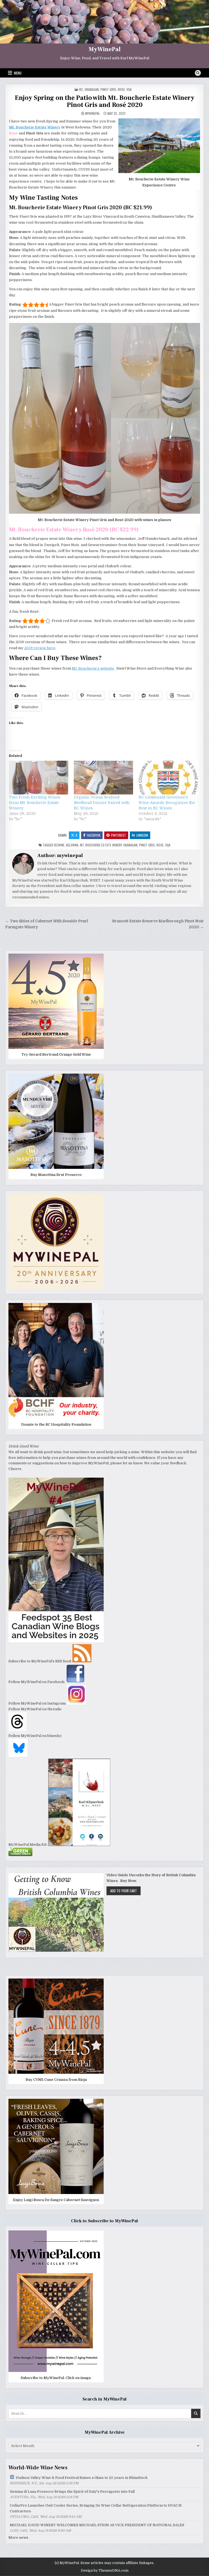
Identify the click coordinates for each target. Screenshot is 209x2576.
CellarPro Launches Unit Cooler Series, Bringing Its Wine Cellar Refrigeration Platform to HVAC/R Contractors (96, 2508)
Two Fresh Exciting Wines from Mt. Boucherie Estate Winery (35, 803)
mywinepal (93, 113)
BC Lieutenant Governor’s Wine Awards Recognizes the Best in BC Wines (167, 803)
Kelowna (72, 845)
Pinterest (119, 835)
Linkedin (142, 835)
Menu (18, 73)
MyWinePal (105, 49)
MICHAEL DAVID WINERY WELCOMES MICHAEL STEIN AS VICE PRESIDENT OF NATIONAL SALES (97, 2525)
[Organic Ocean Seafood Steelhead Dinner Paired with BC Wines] (103, 778)
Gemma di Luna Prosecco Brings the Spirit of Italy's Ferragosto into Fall (72, 2492)
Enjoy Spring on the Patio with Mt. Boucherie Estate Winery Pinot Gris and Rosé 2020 (105, 101)
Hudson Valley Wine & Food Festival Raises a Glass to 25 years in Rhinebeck (82, 2478)
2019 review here (40, 648)
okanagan (130, 845)
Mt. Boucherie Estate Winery (101, 845)
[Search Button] (198, 73)
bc (81, 89)
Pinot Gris (108, 89)
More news (18, 2538)
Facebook (94, 835)
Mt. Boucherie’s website (93, 668)
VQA (129, 89)
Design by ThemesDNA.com (105, 2571)
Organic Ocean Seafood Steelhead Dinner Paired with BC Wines (102, 803)
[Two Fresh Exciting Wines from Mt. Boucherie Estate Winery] (39, 778)
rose (121, 89)
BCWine (59, 845)
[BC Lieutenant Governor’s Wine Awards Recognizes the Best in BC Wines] (168, 778)
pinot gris (147, 845)
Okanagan (92, 89)
